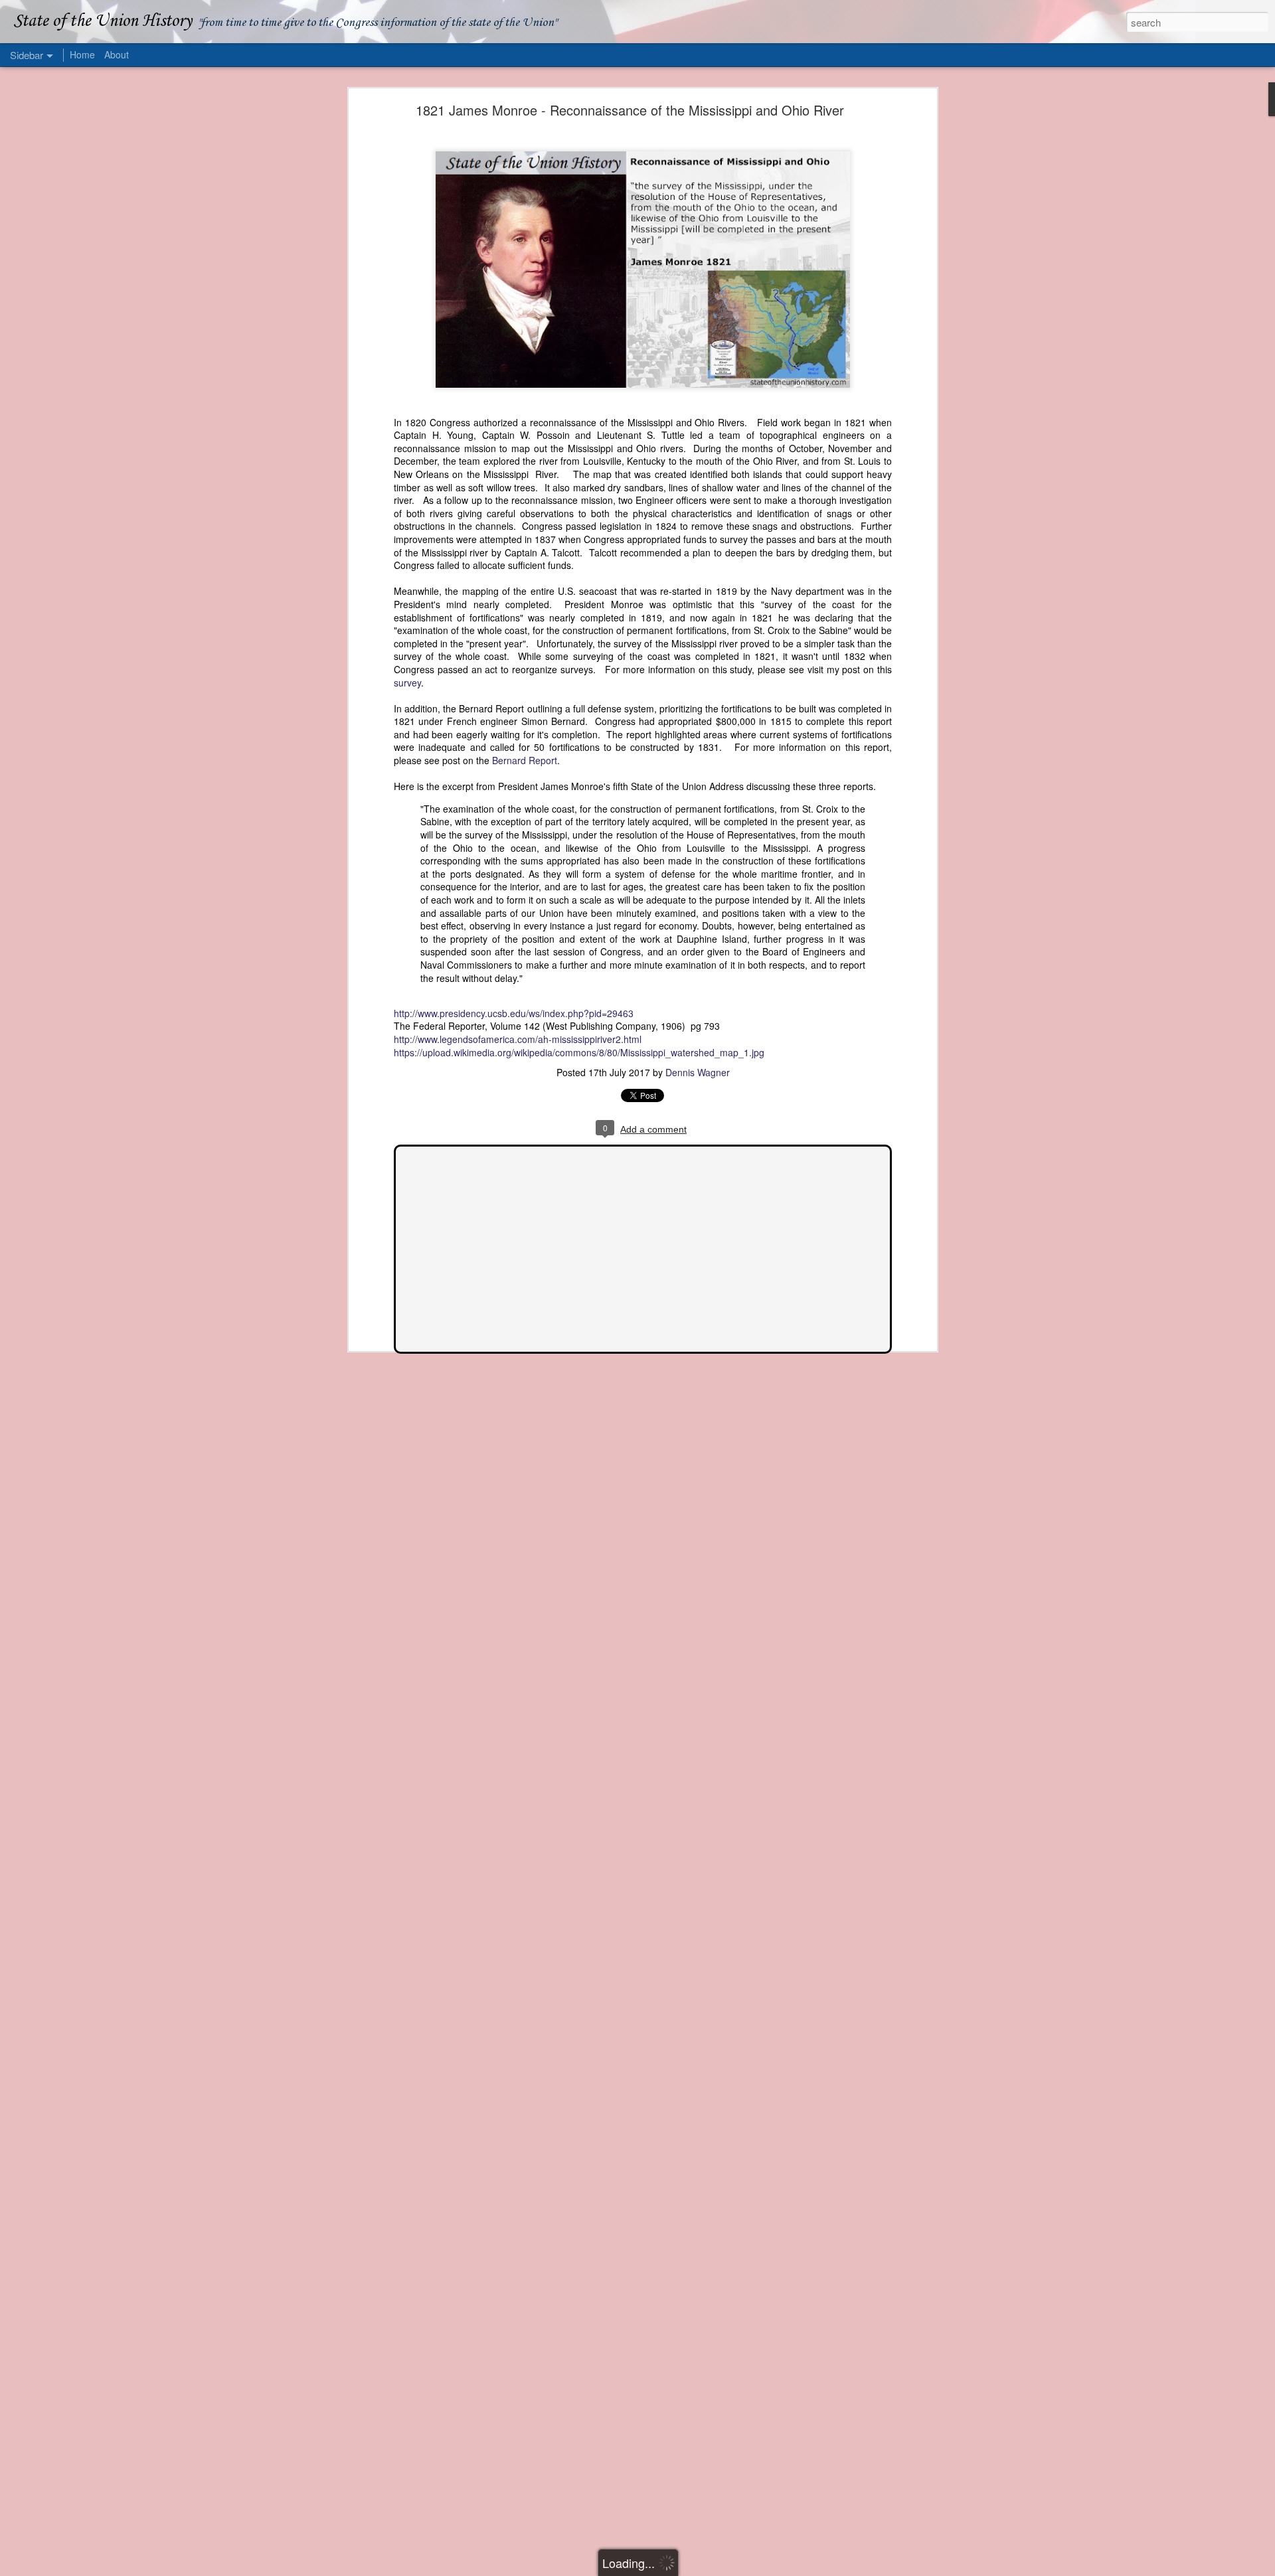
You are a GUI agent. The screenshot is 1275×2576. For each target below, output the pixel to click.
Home (82, 54)
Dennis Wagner (698, 1072)
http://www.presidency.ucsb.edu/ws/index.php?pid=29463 (514, 1013)
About (117, 54)
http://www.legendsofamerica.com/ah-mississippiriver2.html (518, 1039)
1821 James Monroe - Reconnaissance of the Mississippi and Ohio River (630, 110)
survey (407, 683)
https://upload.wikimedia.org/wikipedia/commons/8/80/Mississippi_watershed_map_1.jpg (579, 1052)
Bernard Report (525, 760)
